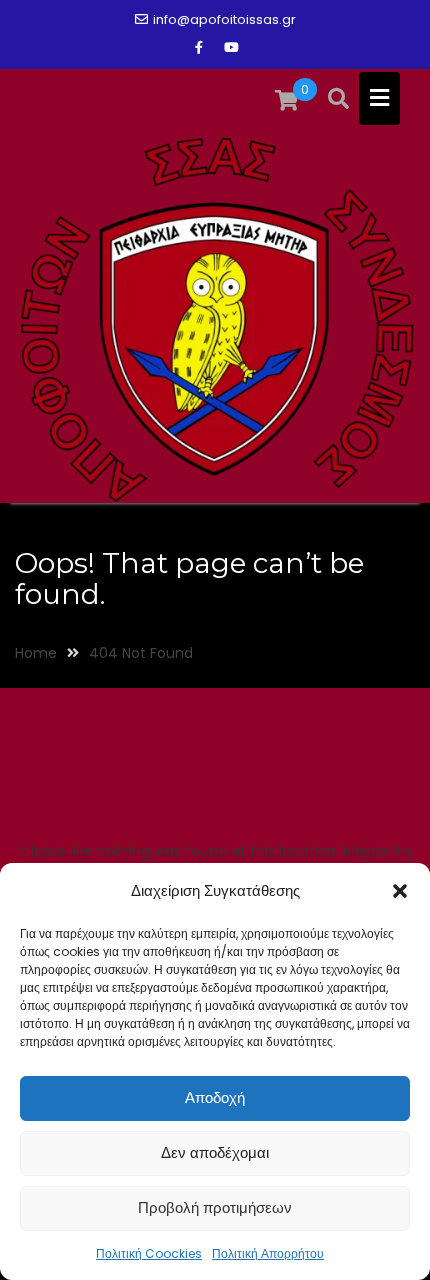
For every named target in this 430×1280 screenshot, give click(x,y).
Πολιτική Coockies (149, 1253)
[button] (400, 891)
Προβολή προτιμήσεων (215, 1207)
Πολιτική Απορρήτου (268, 1253)
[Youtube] (231, 48)
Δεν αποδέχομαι (215, 1152)
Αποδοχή (215, 1097)
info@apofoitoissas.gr (224, 19)
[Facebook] (199, 48)
